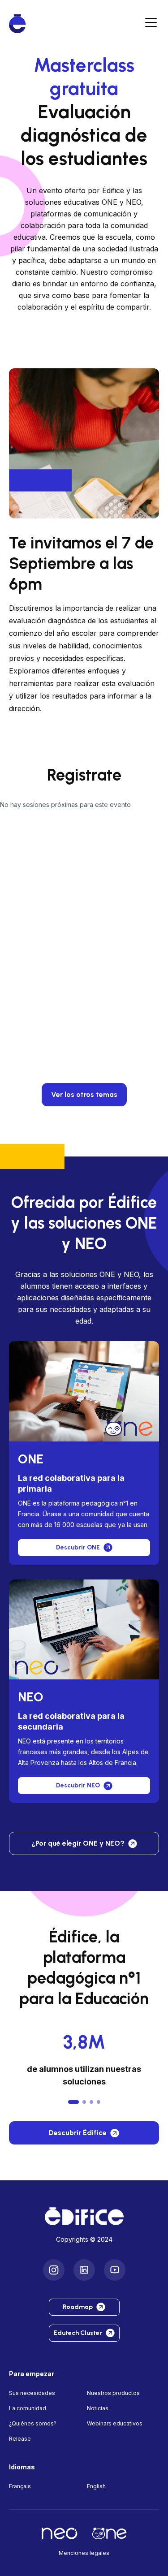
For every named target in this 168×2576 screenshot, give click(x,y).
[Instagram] (54, 2270)
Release (20, 2439)
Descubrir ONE (78, 1547)
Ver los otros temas (84, 1094)
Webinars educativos (115, 2423)
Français (20, 2486)
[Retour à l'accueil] (84, 2216)
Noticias (98, 2408)
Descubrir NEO (78, 1785)
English (96, 2486)
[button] (73, 2102)
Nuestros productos (113, 2393)
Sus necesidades (32, 2393)
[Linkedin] (84, 2270)
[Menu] (151, 24)
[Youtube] (115, 2270)
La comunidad (28, 2408)
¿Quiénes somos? (33, 2423)
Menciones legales (84, 2553)
